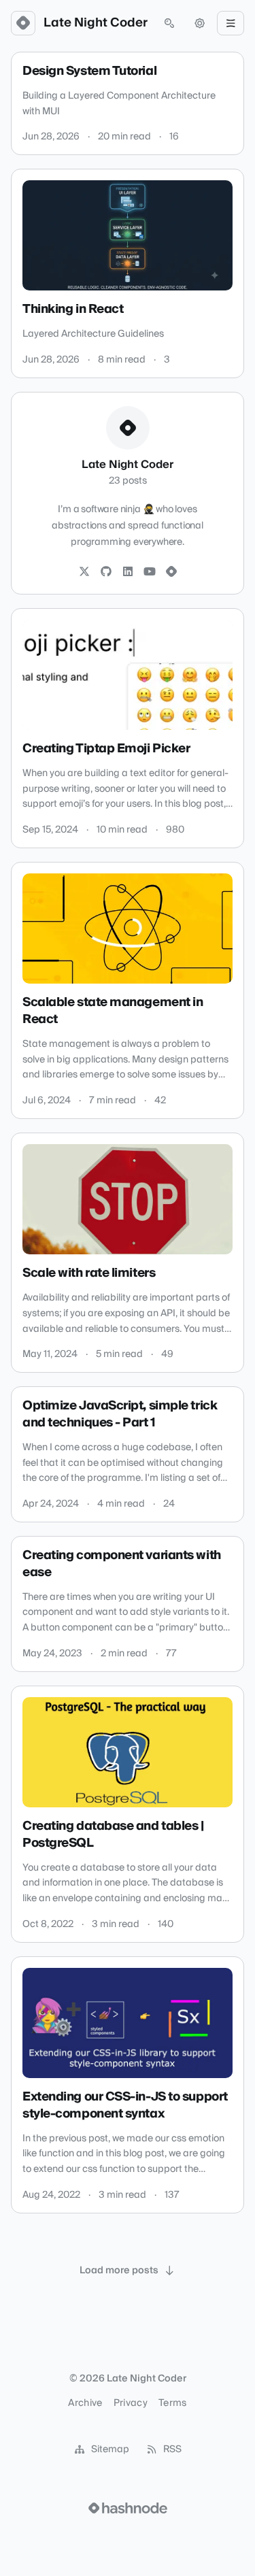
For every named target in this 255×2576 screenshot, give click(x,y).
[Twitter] (84, 572)
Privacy (131, 2403)
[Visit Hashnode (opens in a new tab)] (128, 2508)
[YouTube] (150, 572)
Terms (173, 2403)
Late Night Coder (96, 23)
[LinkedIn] (128, 572)
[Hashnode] (171, 572)
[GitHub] (106, 572)
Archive (85, 2403)
